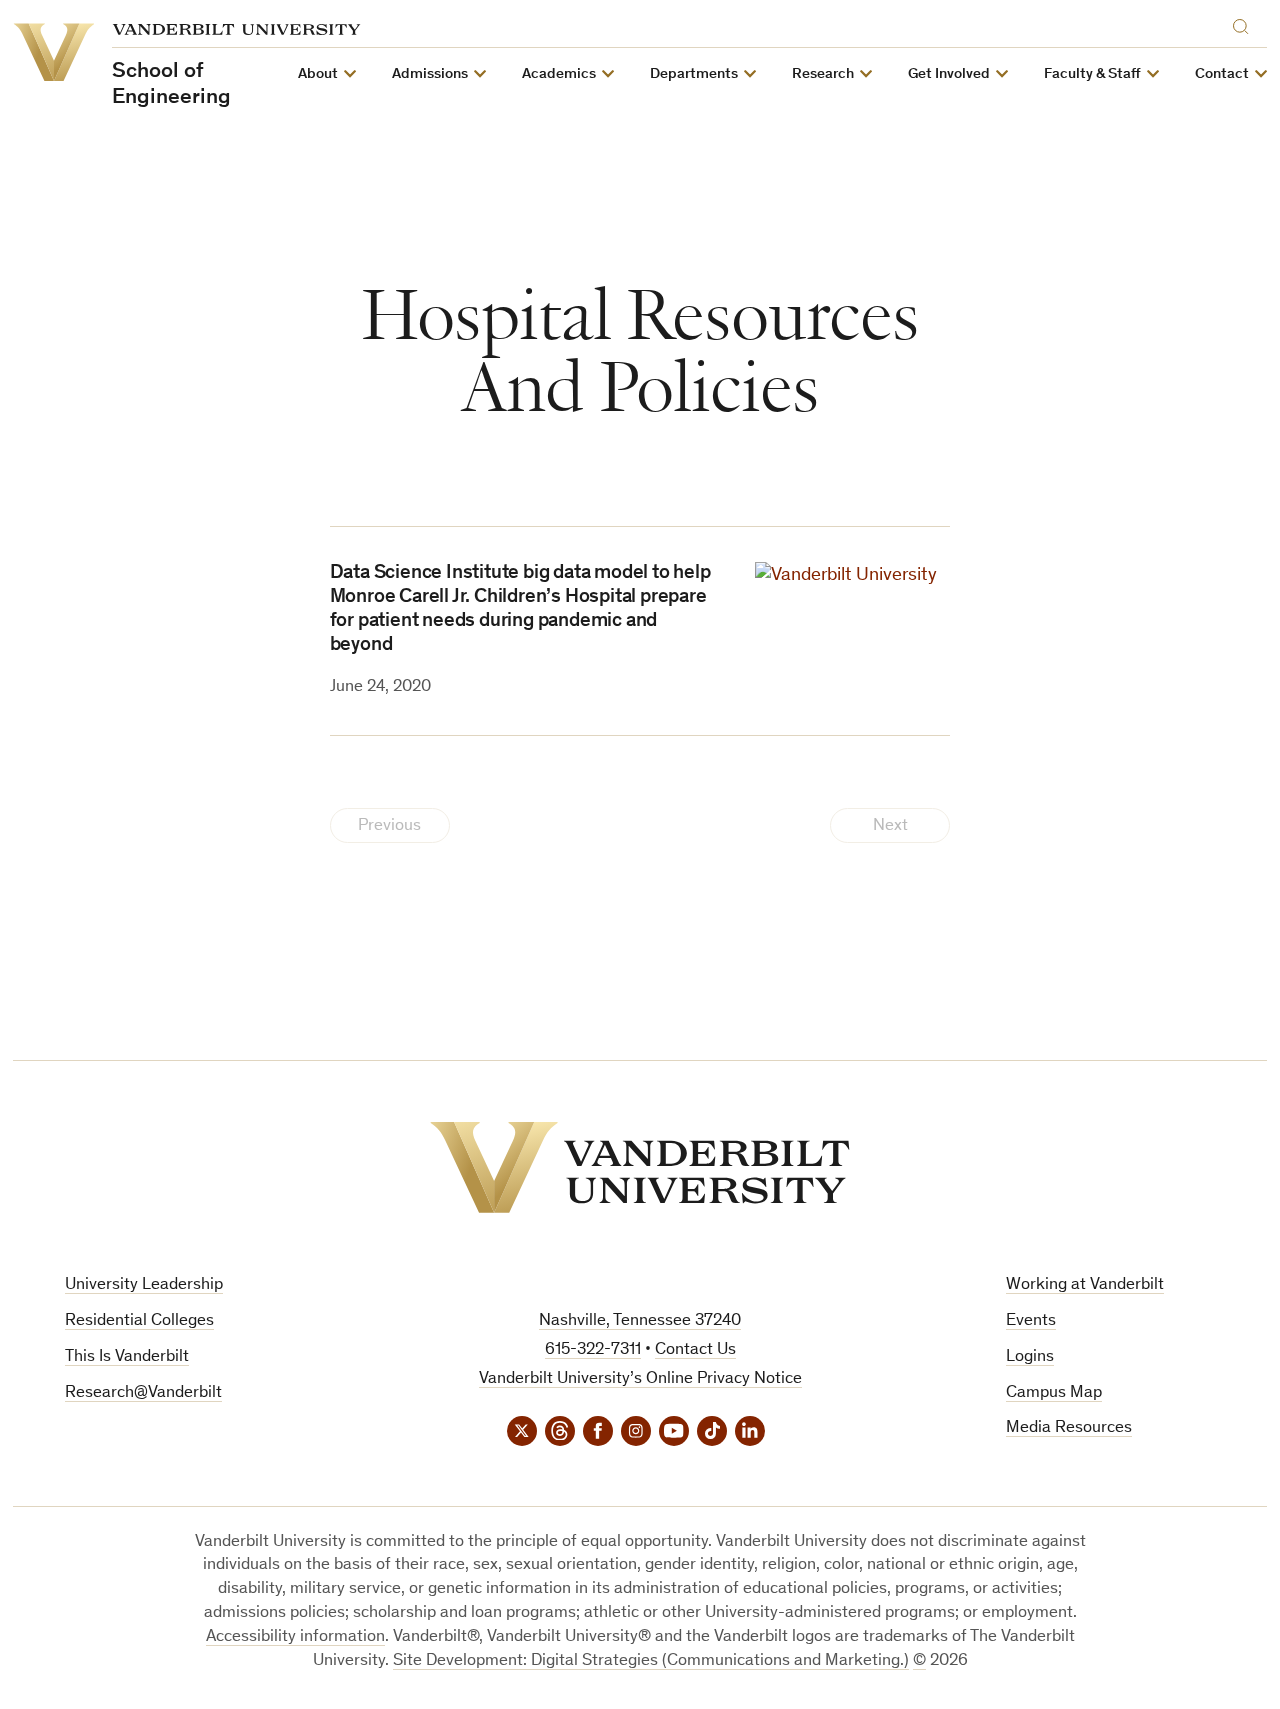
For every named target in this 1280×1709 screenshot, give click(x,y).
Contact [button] (1222, 74)
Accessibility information (295, 1637)
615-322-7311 (593, 1350)
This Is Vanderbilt (127, 1357)
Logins (1030, 1357)
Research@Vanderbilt (143, 1393)
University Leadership (144, 1285)
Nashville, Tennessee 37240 (640, 1321)
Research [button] (823, 74)
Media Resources (1069, 1428)
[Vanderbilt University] (640, 1167)
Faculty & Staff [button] (1092, 74)
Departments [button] (694, 74)
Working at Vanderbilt (1085, 1285)
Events (1031, 1321)
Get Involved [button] (949, 74)
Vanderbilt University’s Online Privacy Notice (640, 1379)
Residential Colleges (139, 1321)
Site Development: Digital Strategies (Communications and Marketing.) (651, 1661)
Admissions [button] (430, 74)
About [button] (318, 74)
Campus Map (1054, 1393)
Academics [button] (559, 74)
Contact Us (695, 1350)
